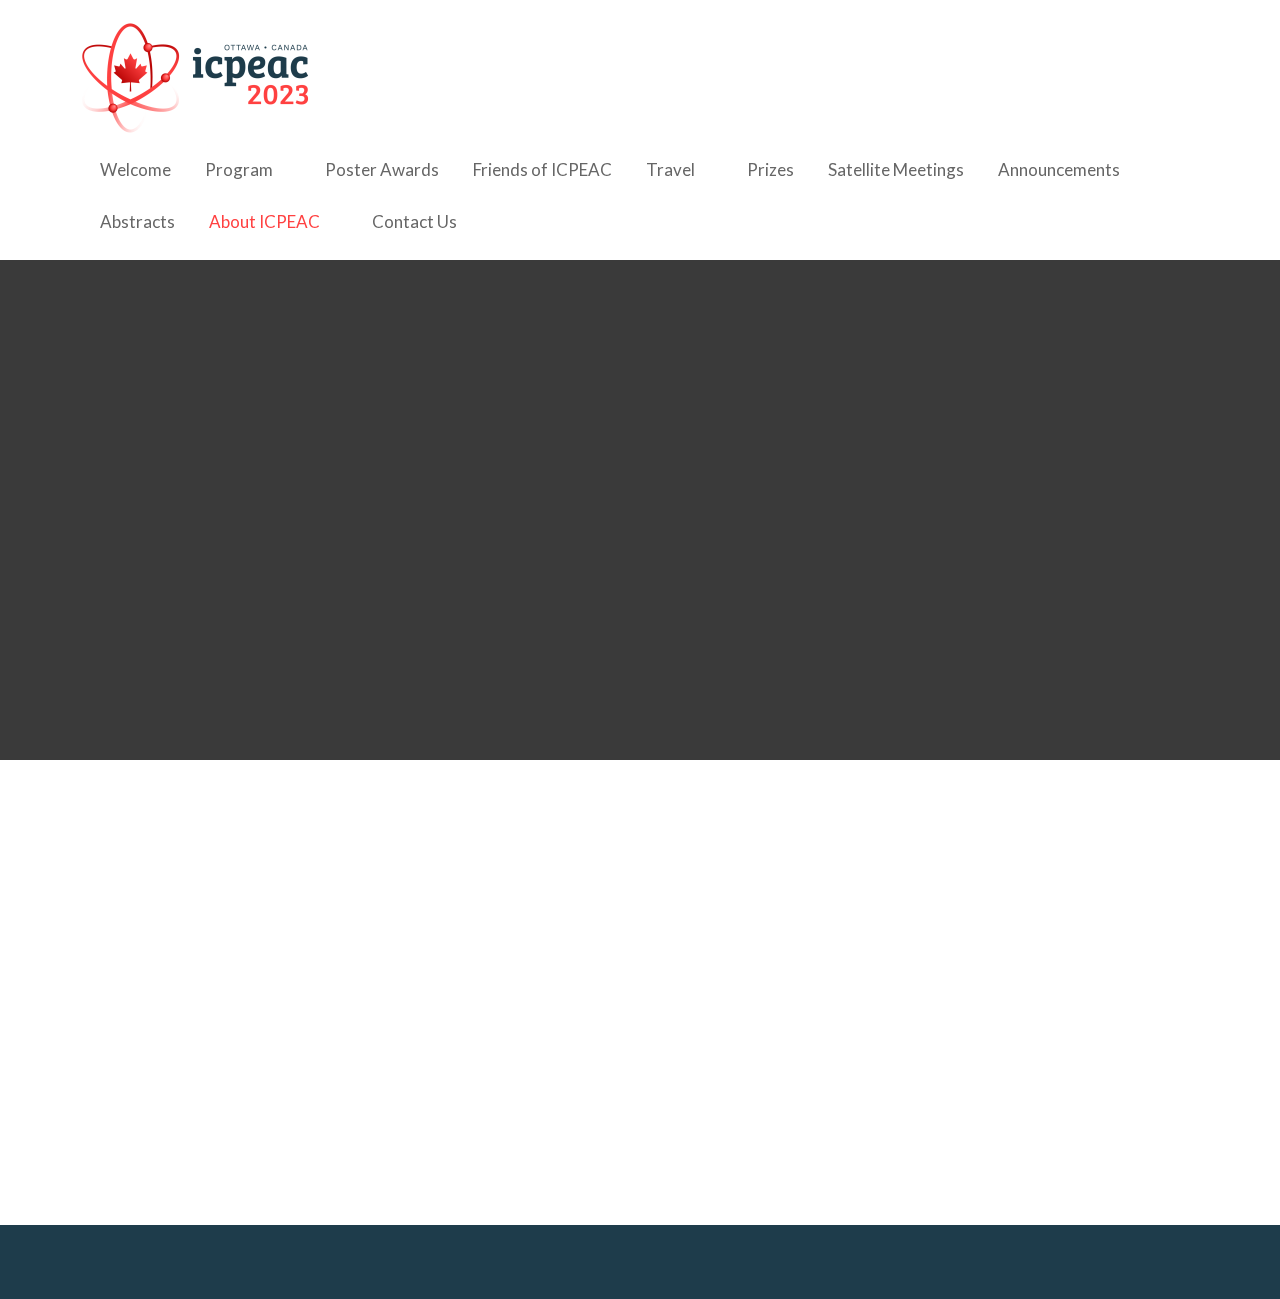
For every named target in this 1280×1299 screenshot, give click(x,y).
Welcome (135, 169)
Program (239, 169)
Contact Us (414, 221)
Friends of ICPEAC (542, 169)
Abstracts (137, 221)
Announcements (1059, 169)
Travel (670, 169)
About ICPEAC (264, 221)
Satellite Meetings (896, 169)
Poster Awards (382, 169)
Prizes (770, 169)
